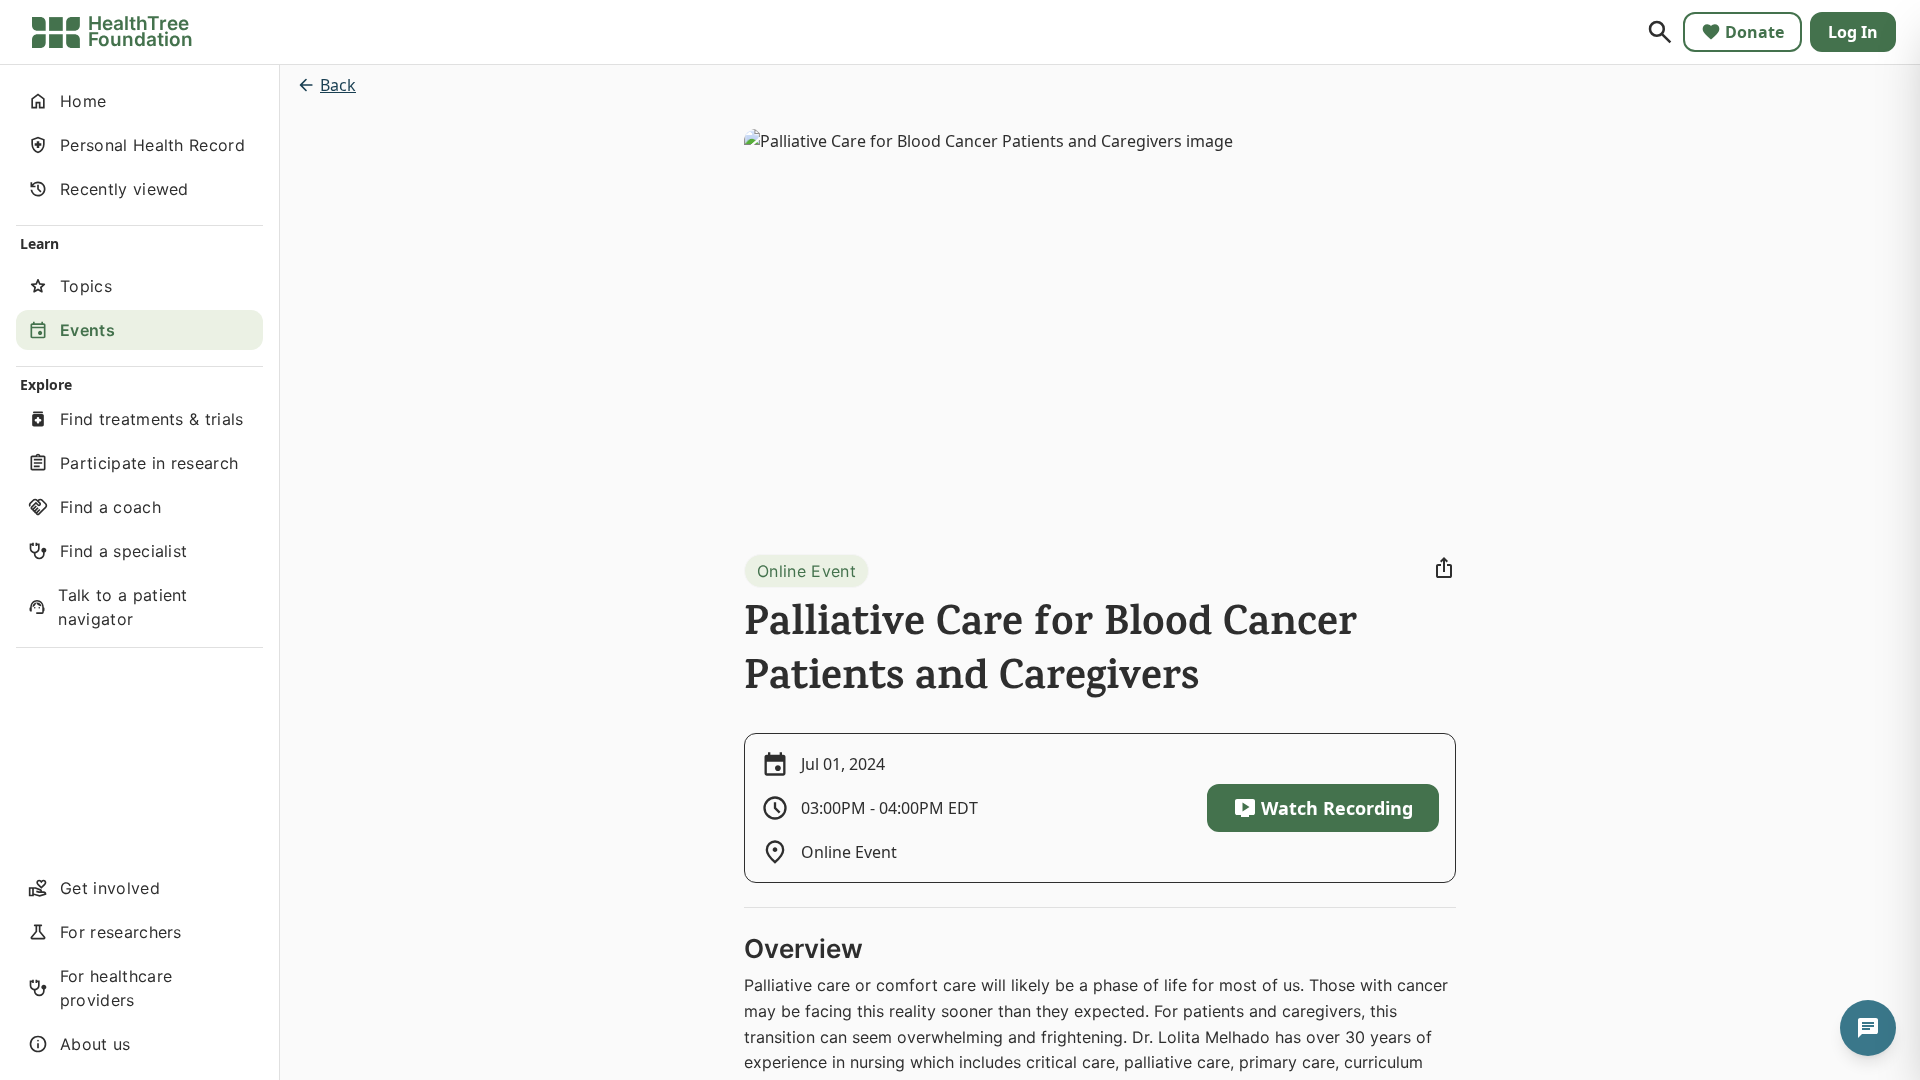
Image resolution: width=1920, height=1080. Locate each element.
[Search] (1660, 32)
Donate (1754, 32)
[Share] (1444, 568)
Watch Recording (1337, 808)
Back (338, 85)
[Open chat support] (1868, 1028)
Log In (1853, 32)
